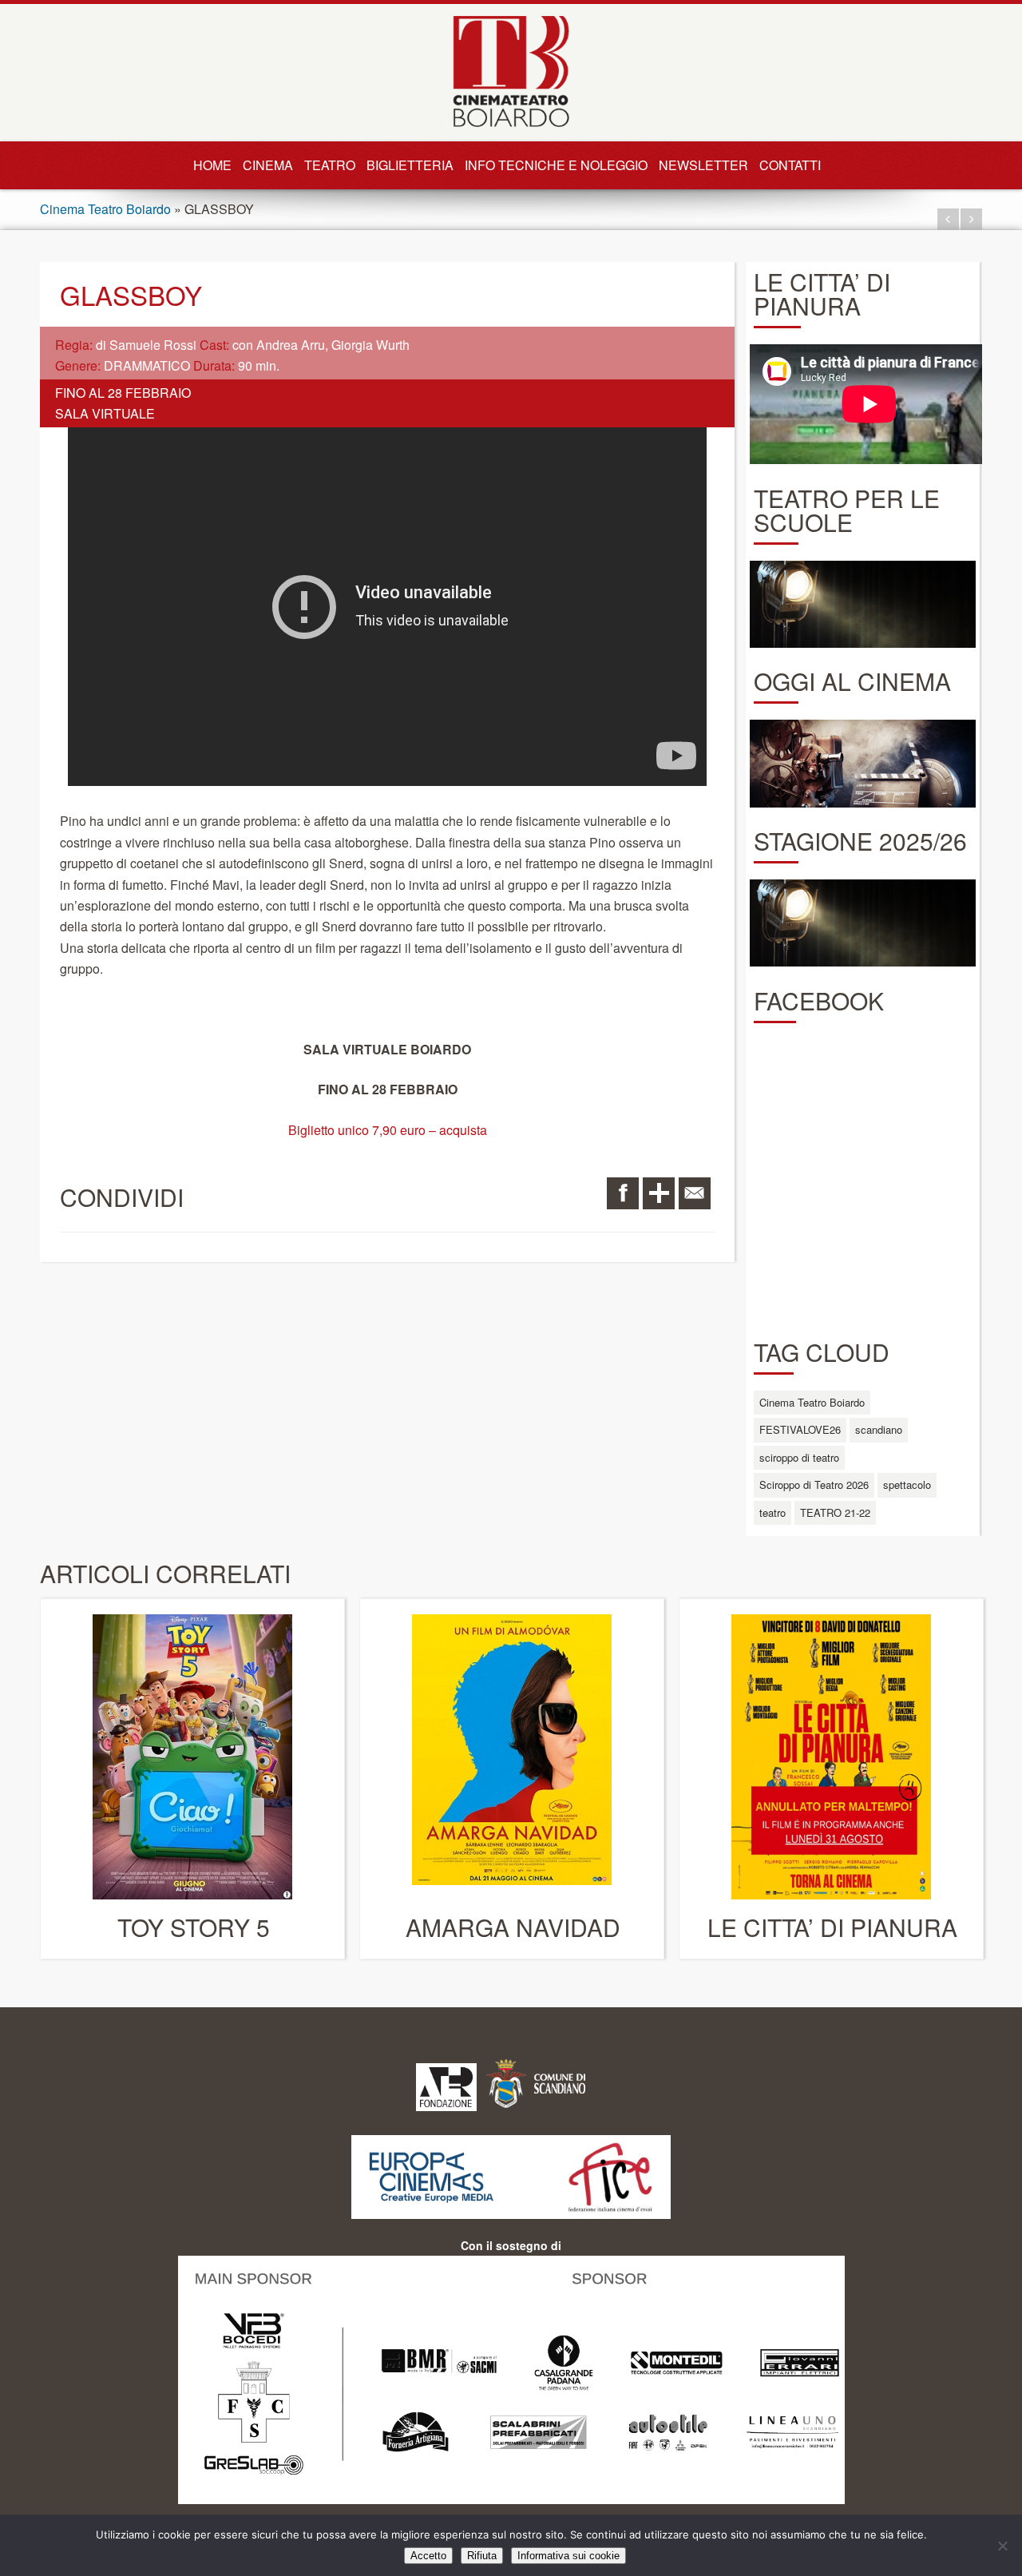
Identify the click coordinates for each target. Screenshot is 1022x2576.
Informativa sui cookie (568, 2556)
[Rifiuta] (1002, 2546)
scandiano (879, 1429)
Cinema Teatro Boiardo (105, 209)
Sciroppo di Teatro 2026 (814, 1484)
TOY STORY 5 (194, 1927)
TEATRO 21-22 (835, 1512)
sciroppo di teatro (799, 1457)
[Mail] (695, 1193)
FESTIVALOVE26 (800, 1429)
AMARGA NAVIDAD (513, 1927)
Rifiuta (482, 2556)
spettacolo (907, 1484)
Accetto (428, 2556)
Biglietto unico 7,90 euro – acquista (388, 1130)
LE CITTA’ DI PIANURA (832, 1927)
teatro (772, 1512)
